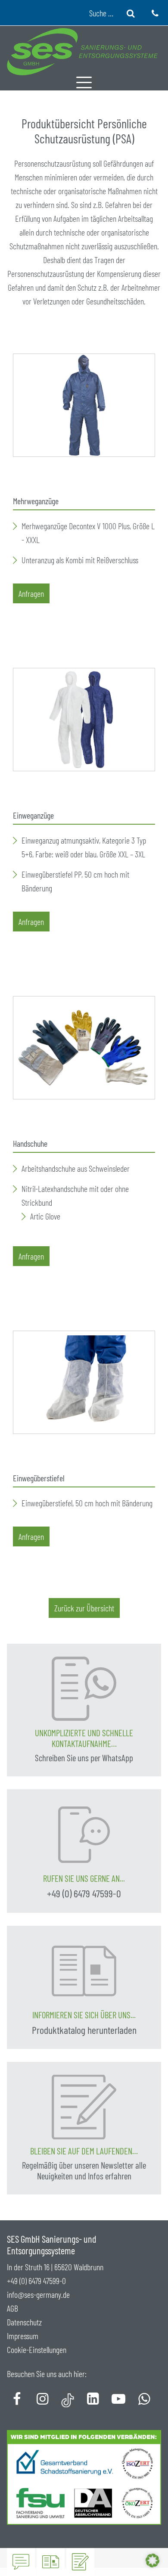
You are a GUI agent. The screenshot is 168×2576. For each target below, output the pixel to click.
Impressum (23, 2336)
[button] (152, 2560)
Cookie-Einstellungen (37, 2349)
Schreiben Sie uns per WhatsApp (84, 1758)
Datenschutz (24, 2322)
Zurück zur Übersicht (84, 1608)
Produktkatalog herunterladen (84, 2030)
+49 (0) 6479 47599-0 (84, 1893)
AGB (12, 2308)
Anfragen (31, 593)
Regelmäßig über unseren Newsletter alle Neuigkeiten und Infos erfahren (84, 2171)
